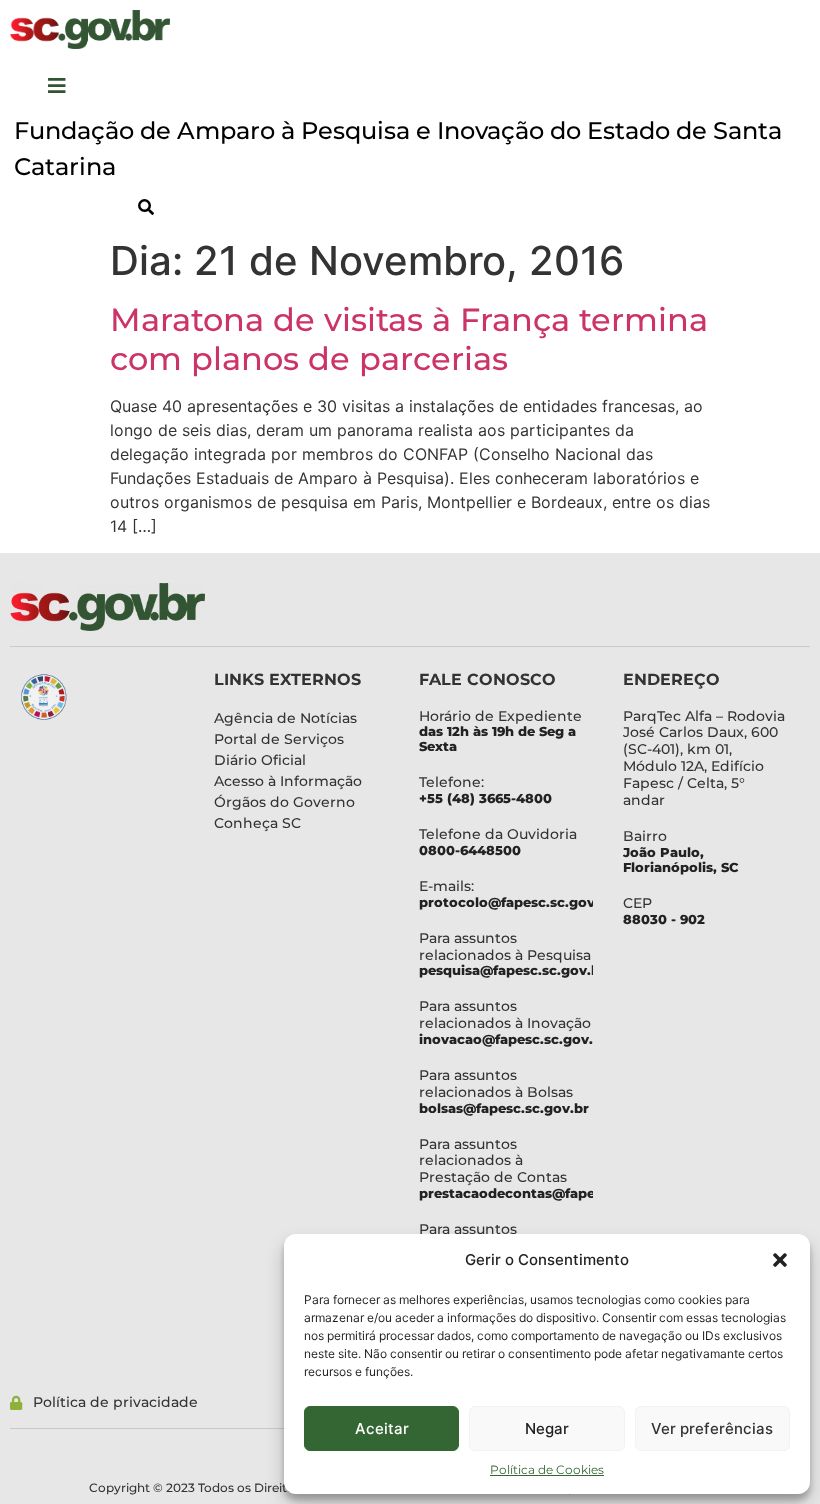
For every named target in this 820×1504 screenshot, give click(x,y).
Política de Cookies (547, 1469)
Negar (547, 1428)
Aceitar (382, 1428)
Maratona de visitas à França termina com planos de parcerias (409, 338)
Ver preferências (712, 1428)
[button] (780, 1260)
